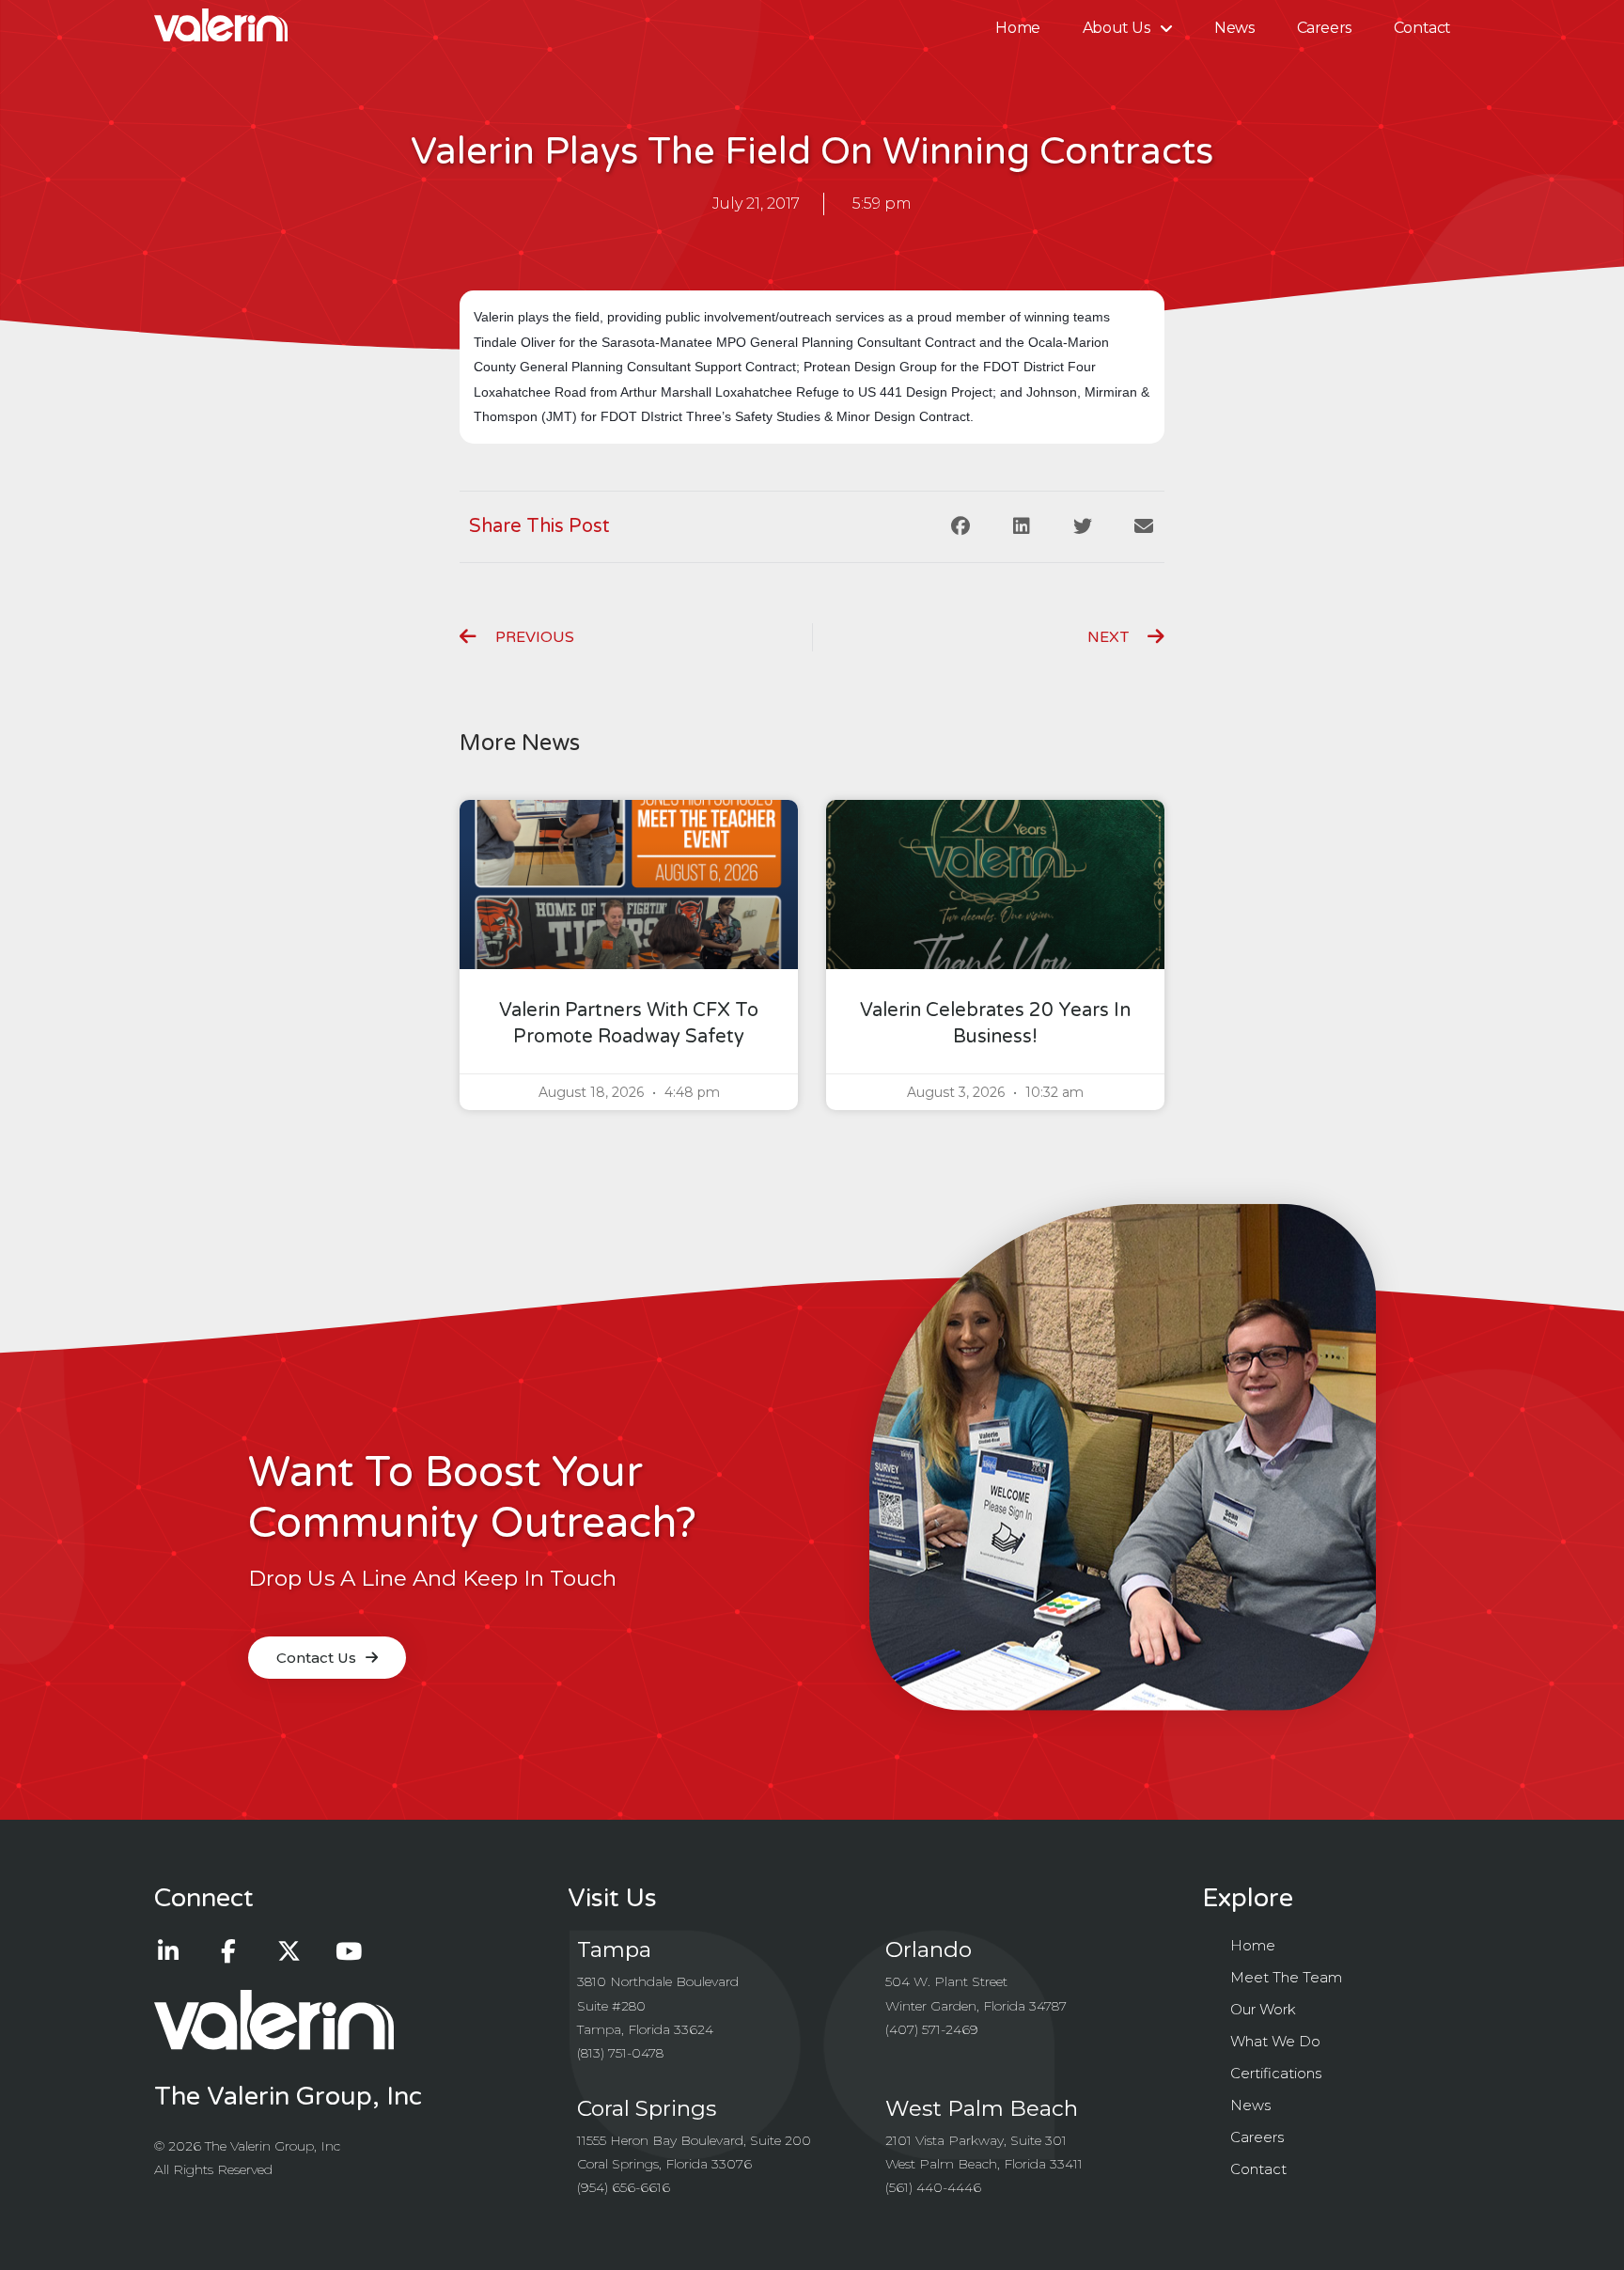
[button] (960, 527)
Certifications (1276, 2073)
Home (1017, 28)
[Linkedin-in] (168, 1950)
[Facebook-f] (228, 1950)
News (1234, 28)
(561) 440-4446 (933, 2187)
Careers (1324, 28)
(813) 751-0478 (620, 2053)
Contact (1422, 28)
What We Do (1275, 2041)
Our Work (1263, 2009)
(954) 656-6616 (624, 2187)
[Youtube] (349, 1950)
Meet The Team (1286, 1977)
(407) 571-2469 (932, 2029)
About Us (1116, 28)
